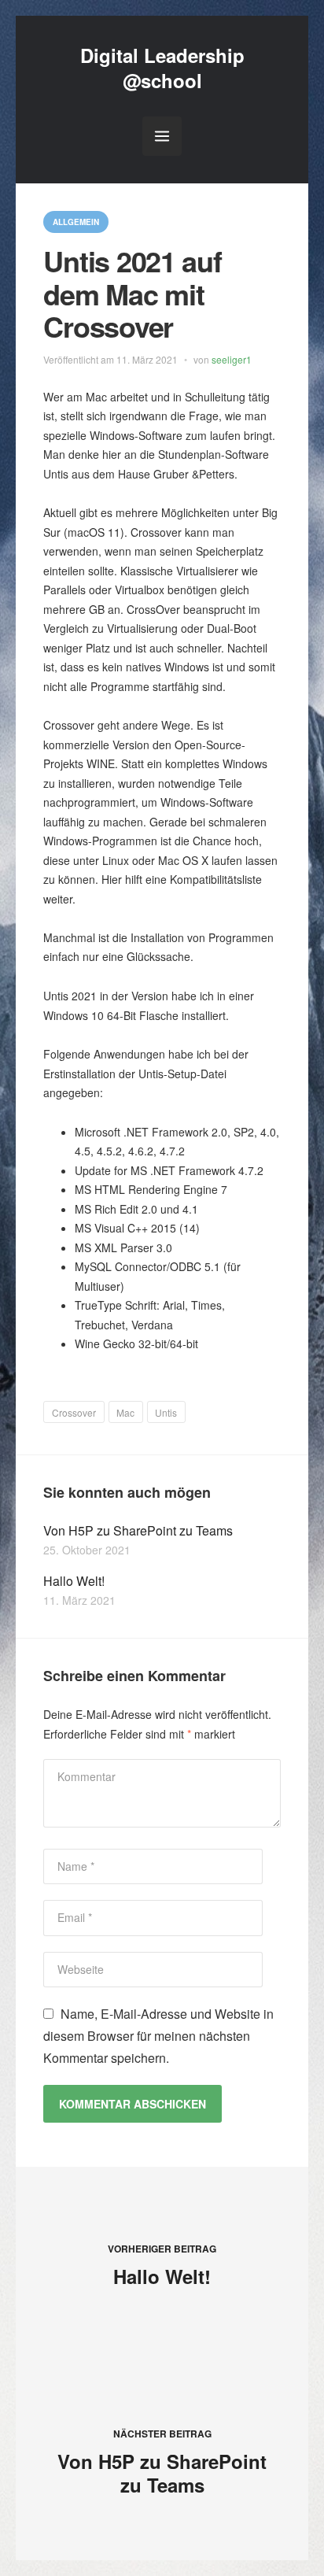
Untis (166, 1412)
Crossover (74, 1412)
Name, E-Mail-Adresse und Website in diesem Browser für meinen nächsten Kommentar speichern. (158, 2036)
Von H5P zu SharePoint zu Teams (138, 1530)
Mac (125, 1412)
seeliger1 (232, 359)
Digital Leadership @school (162, 67)
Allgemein (76, 222)
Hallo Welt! (74, 1581)
